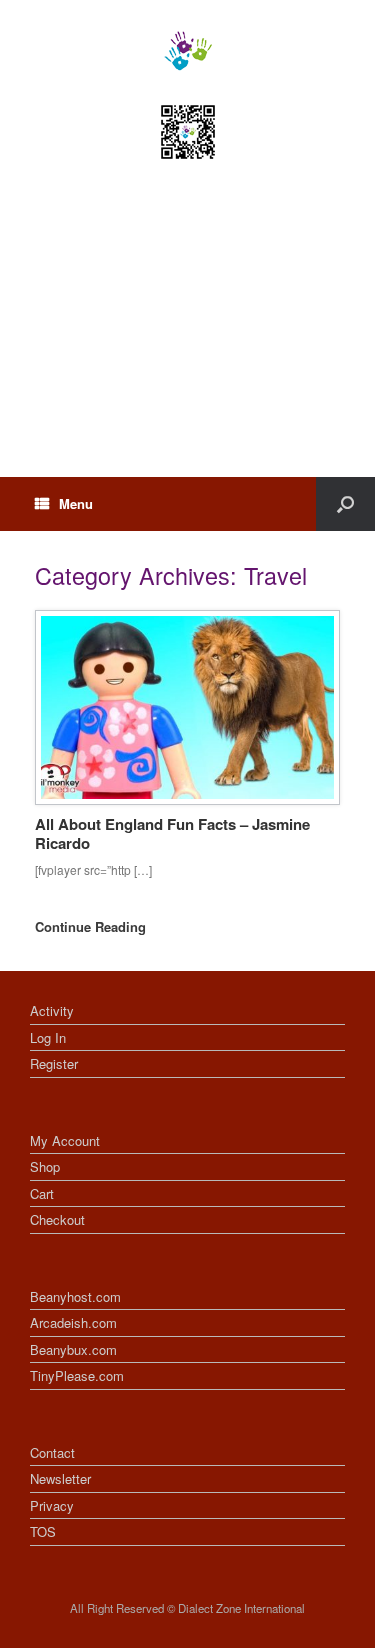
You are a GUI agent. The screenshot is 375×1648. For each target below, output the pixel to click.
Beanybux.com (73, 1349)
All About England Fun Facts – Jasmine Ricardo (172, 834)
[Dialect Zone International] (187, 51)
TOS (43, 1531)
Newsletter (60, 1478)
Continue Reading (92, 926)
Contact (52, 1452)
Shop (45, 1166)
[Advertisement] (187, 337)
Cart (42, 1193)
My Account (65, 1140)
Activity (52, 1010)
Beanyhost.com (75, 1296)
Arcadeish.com (73, 1322)
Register (54, 1063)
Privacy (52, 1505)
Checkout (57, 1219)
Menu (76, 503)
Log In (48, 1037)
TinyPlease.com (77, 1375)
